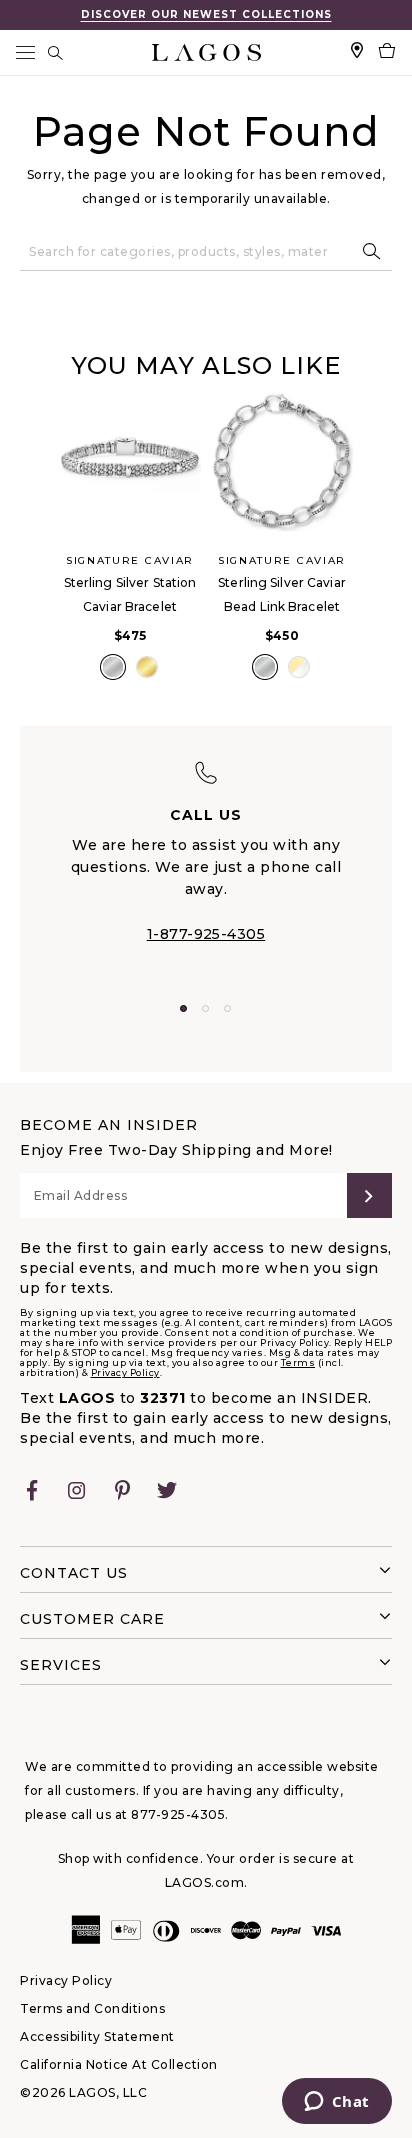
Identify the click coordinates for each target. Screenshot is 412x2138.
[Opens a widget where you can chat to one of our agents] (336, 2103)
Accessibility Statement (97, 2036)
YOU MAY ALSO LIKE (206, 365)
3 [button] (227, 1008)
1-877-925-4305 (206, 934)
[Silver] (113, 667)
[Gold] (147, 667)
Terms (298, 1362)
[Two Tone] (299, 667)
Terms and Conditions (92, 2008)
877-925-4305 (178, 1814)
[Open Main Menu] (25, 52)
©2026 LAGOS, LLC (83, 2092)
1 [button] (183, 1008)
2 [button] (205, 1008)
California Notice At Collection (119, 2064)
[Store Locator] (357, 52)
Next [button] (374, 558)
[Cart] (387, 52)
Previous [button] (38, 558)
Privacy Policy (125, 1372)
